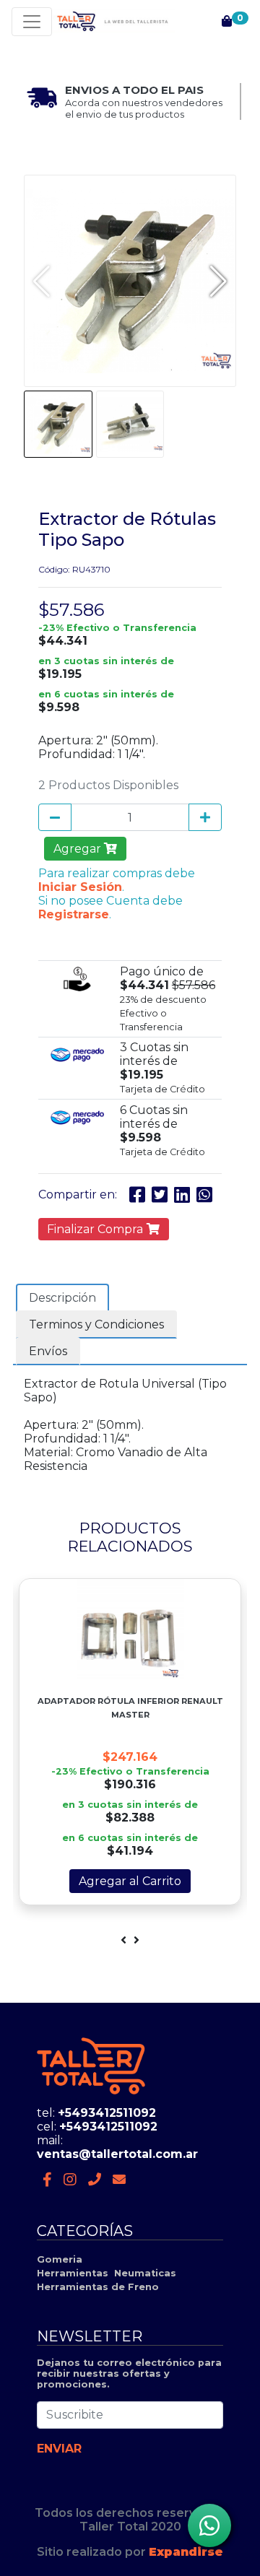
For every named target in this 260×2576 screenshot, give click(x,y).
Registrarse (74, 914)
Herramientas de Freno (98, 2287)
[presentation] (123, 1940)
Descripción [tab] (62, 1298)
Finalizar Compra (96, 1229)
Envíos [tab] (48, 1351)
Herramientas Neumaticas (107, 2273)
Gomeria (60, 2259)
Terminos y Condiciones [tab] (96, 1324)
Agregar (79, 849)
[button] (218, 281)
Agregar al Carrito (130, 1881)
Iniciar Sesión (80, 887)
